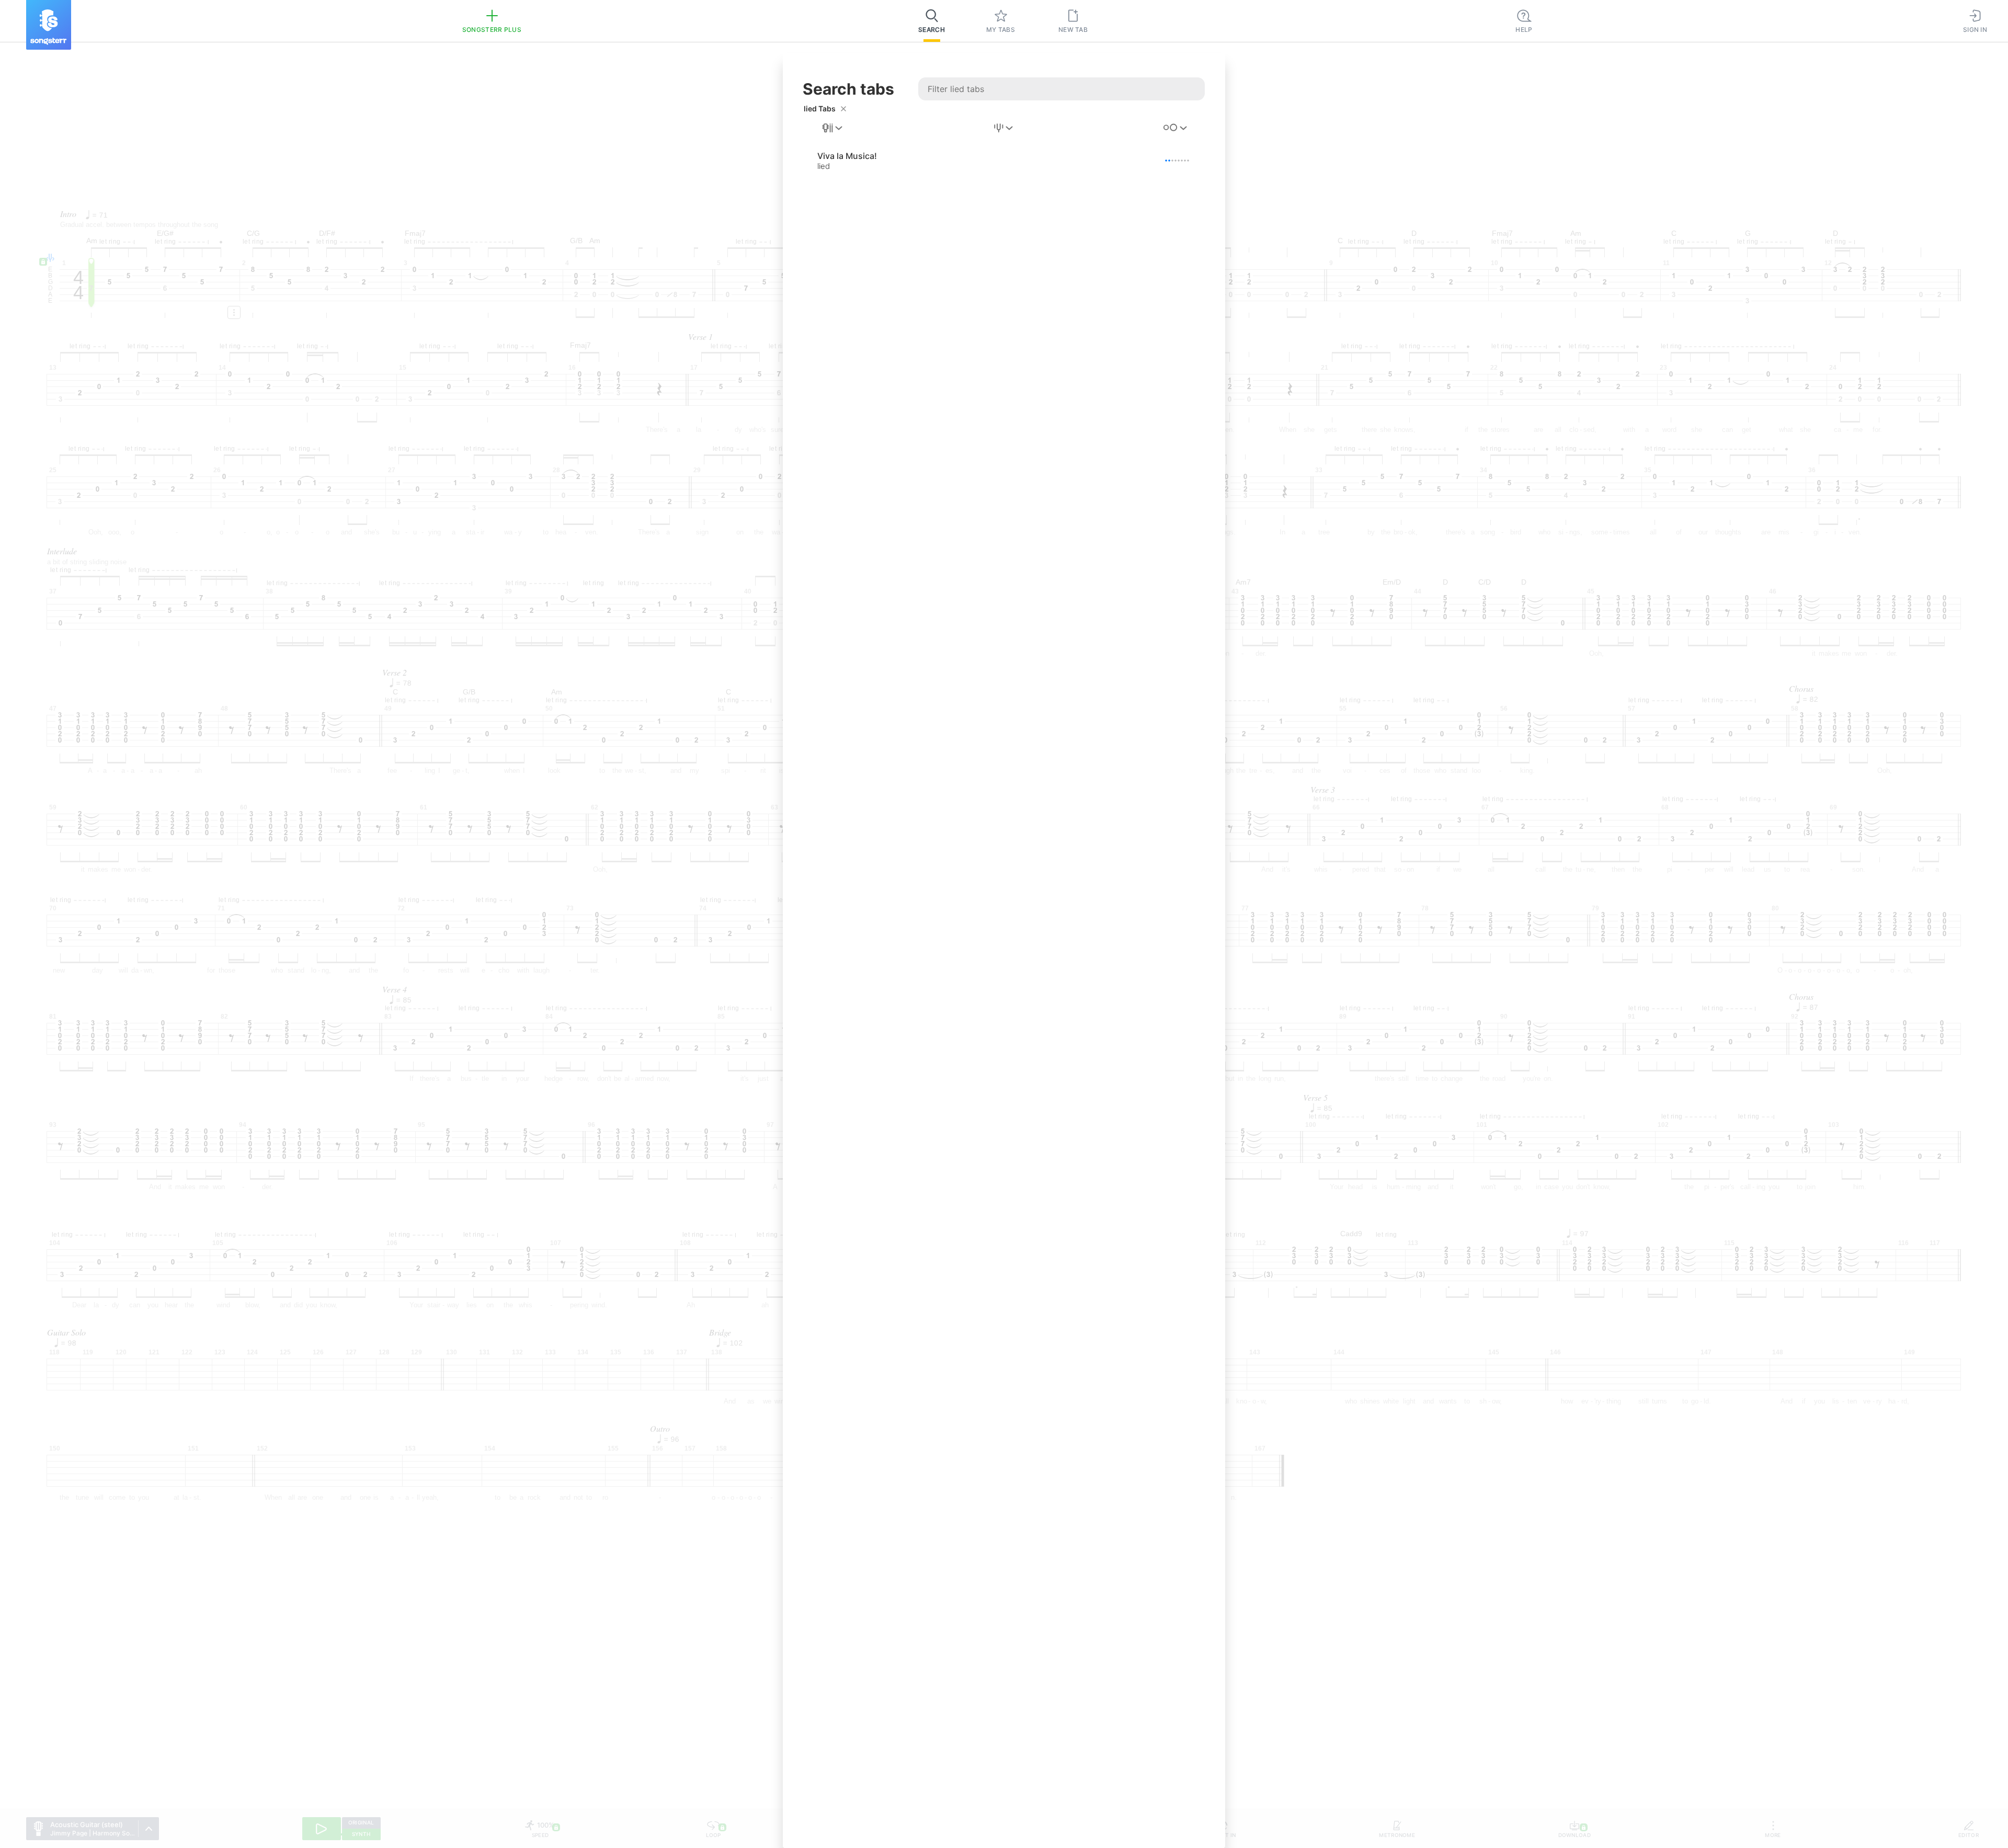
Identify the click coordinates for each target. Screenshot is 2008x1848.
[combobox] (833, 128)
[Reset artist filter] (843, 109)
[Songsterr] (49, 25)
